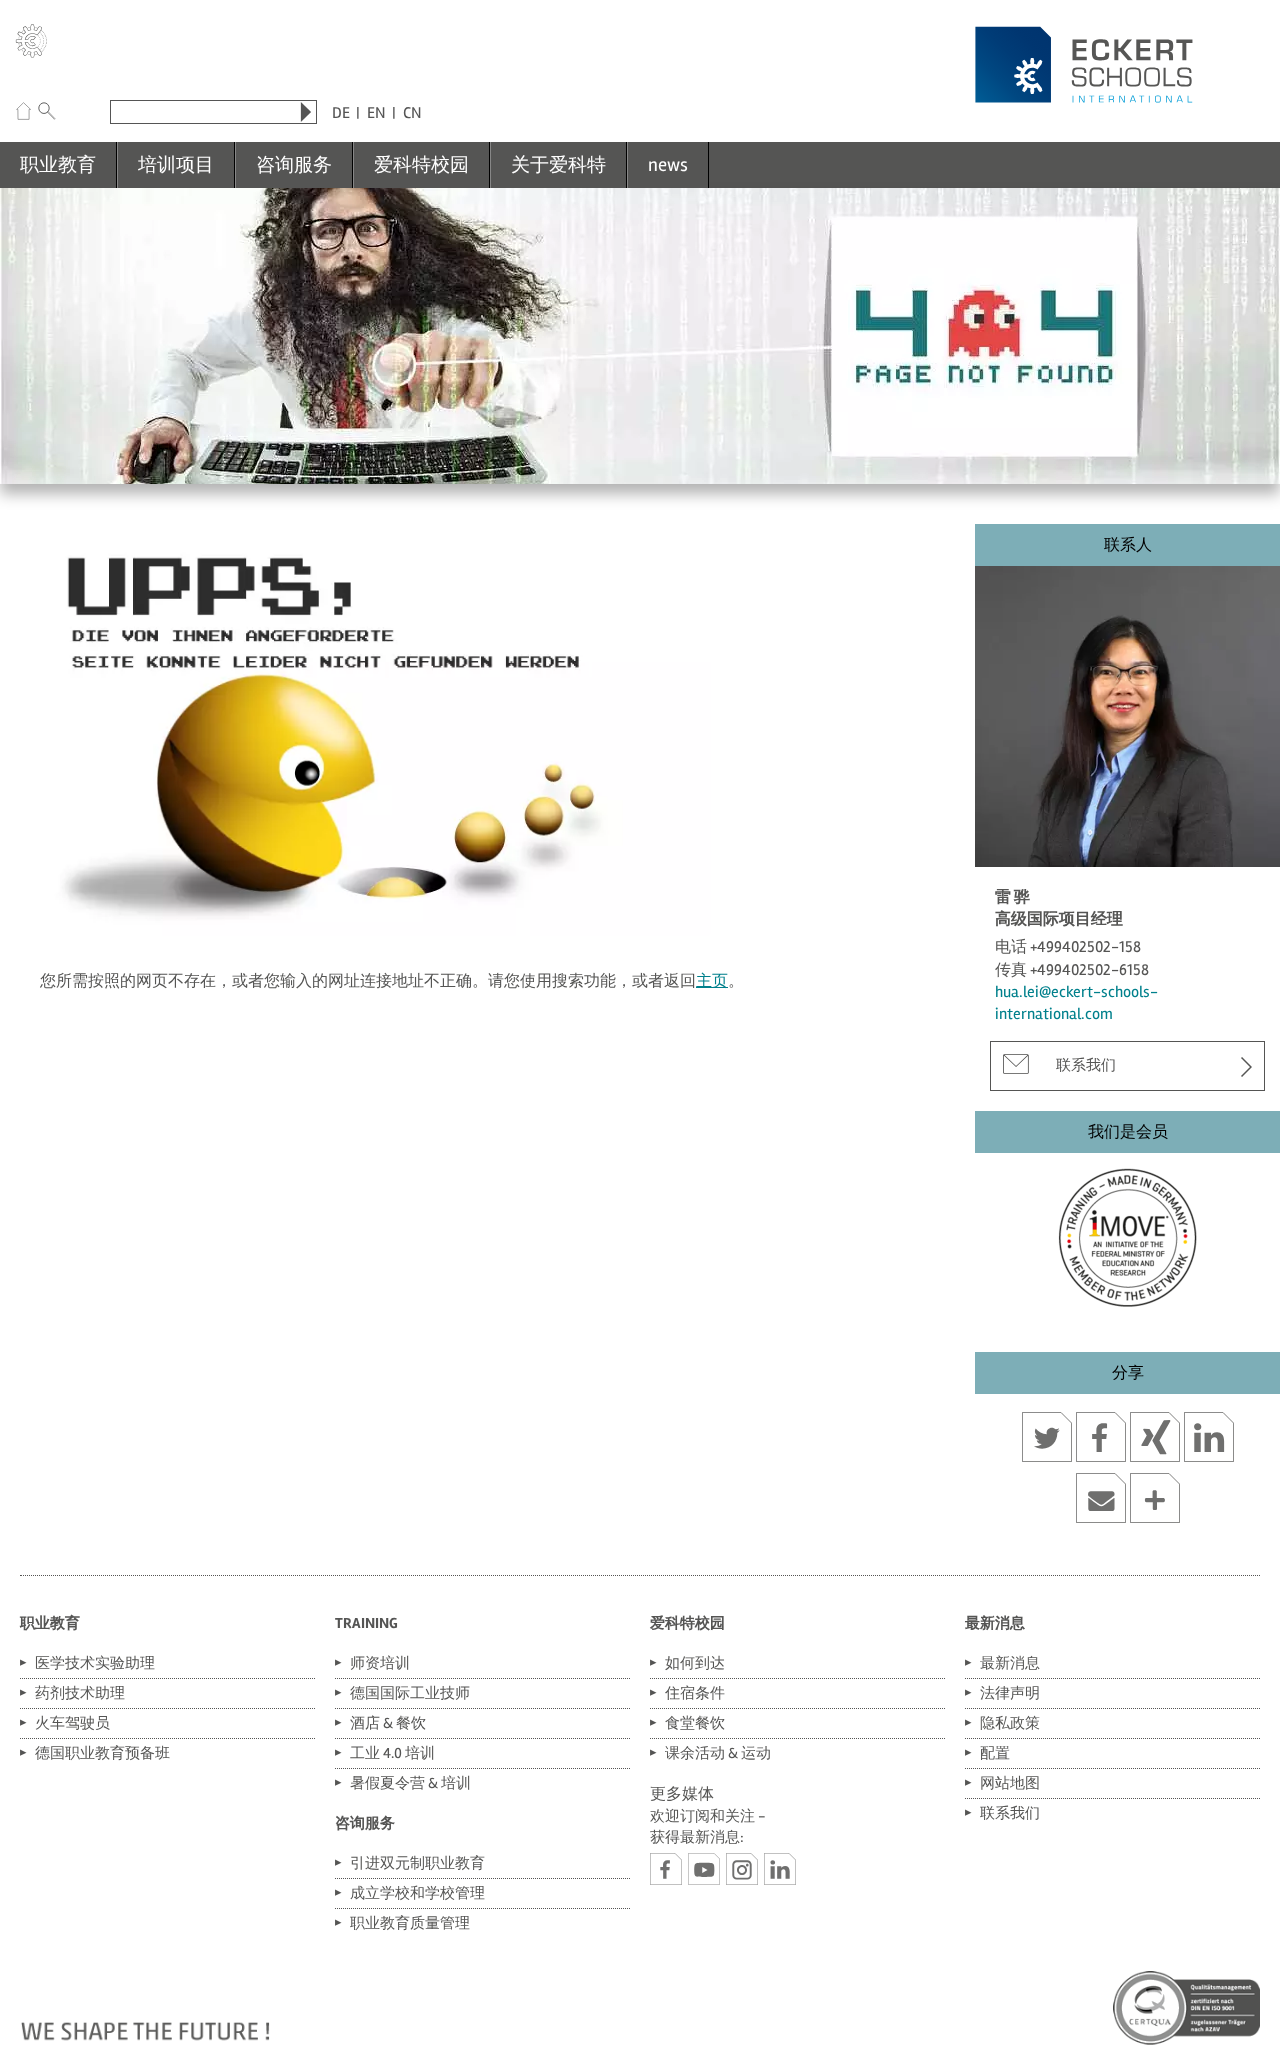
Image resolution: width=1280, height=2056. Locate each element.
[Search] (47, 114)
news (668, 165)
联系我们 (1086, 1065)
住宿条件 (695, 1693)
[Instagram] (742, 1869)
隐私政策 (1010, 1723)
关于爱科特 (558, 165)
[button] (1047, 1440)
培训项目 (176, 165)
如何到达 (695, 1663)
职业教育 (58, 165)
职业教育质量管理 (410, 1923)
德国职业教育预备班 (102, 1753)
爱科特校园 (421, 165)
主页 (712, 981)
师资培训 (380, 1663)
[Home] (23, 114)
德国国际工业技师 (410, 1693)
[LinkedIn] (780, 1869)
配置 (995, 1753)
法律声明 (1010, 1693)
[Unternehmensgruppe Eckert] (32, 44)
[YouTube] (704, 1869)
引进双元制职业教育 (417, 1863)
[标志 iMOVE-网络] (1127, 1233)
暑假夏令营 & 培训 (410, 1783)
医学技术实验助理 (95, 1663)
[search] (306, 112)
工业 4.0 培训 (392, 1753)
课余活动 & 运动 (718, 1753)
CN (412, 113)
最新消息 (995, 1623)
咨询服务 (294, 165)
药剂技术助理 (80, 1693)
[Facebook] (666, 1869)
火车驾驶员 (72, 1723)
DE (341, 113)
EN (376, 113)
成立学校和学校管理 (417, 1893)
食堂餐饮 (695, 1723)
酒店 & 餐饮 (388, 1723)
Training (366, 1623)
